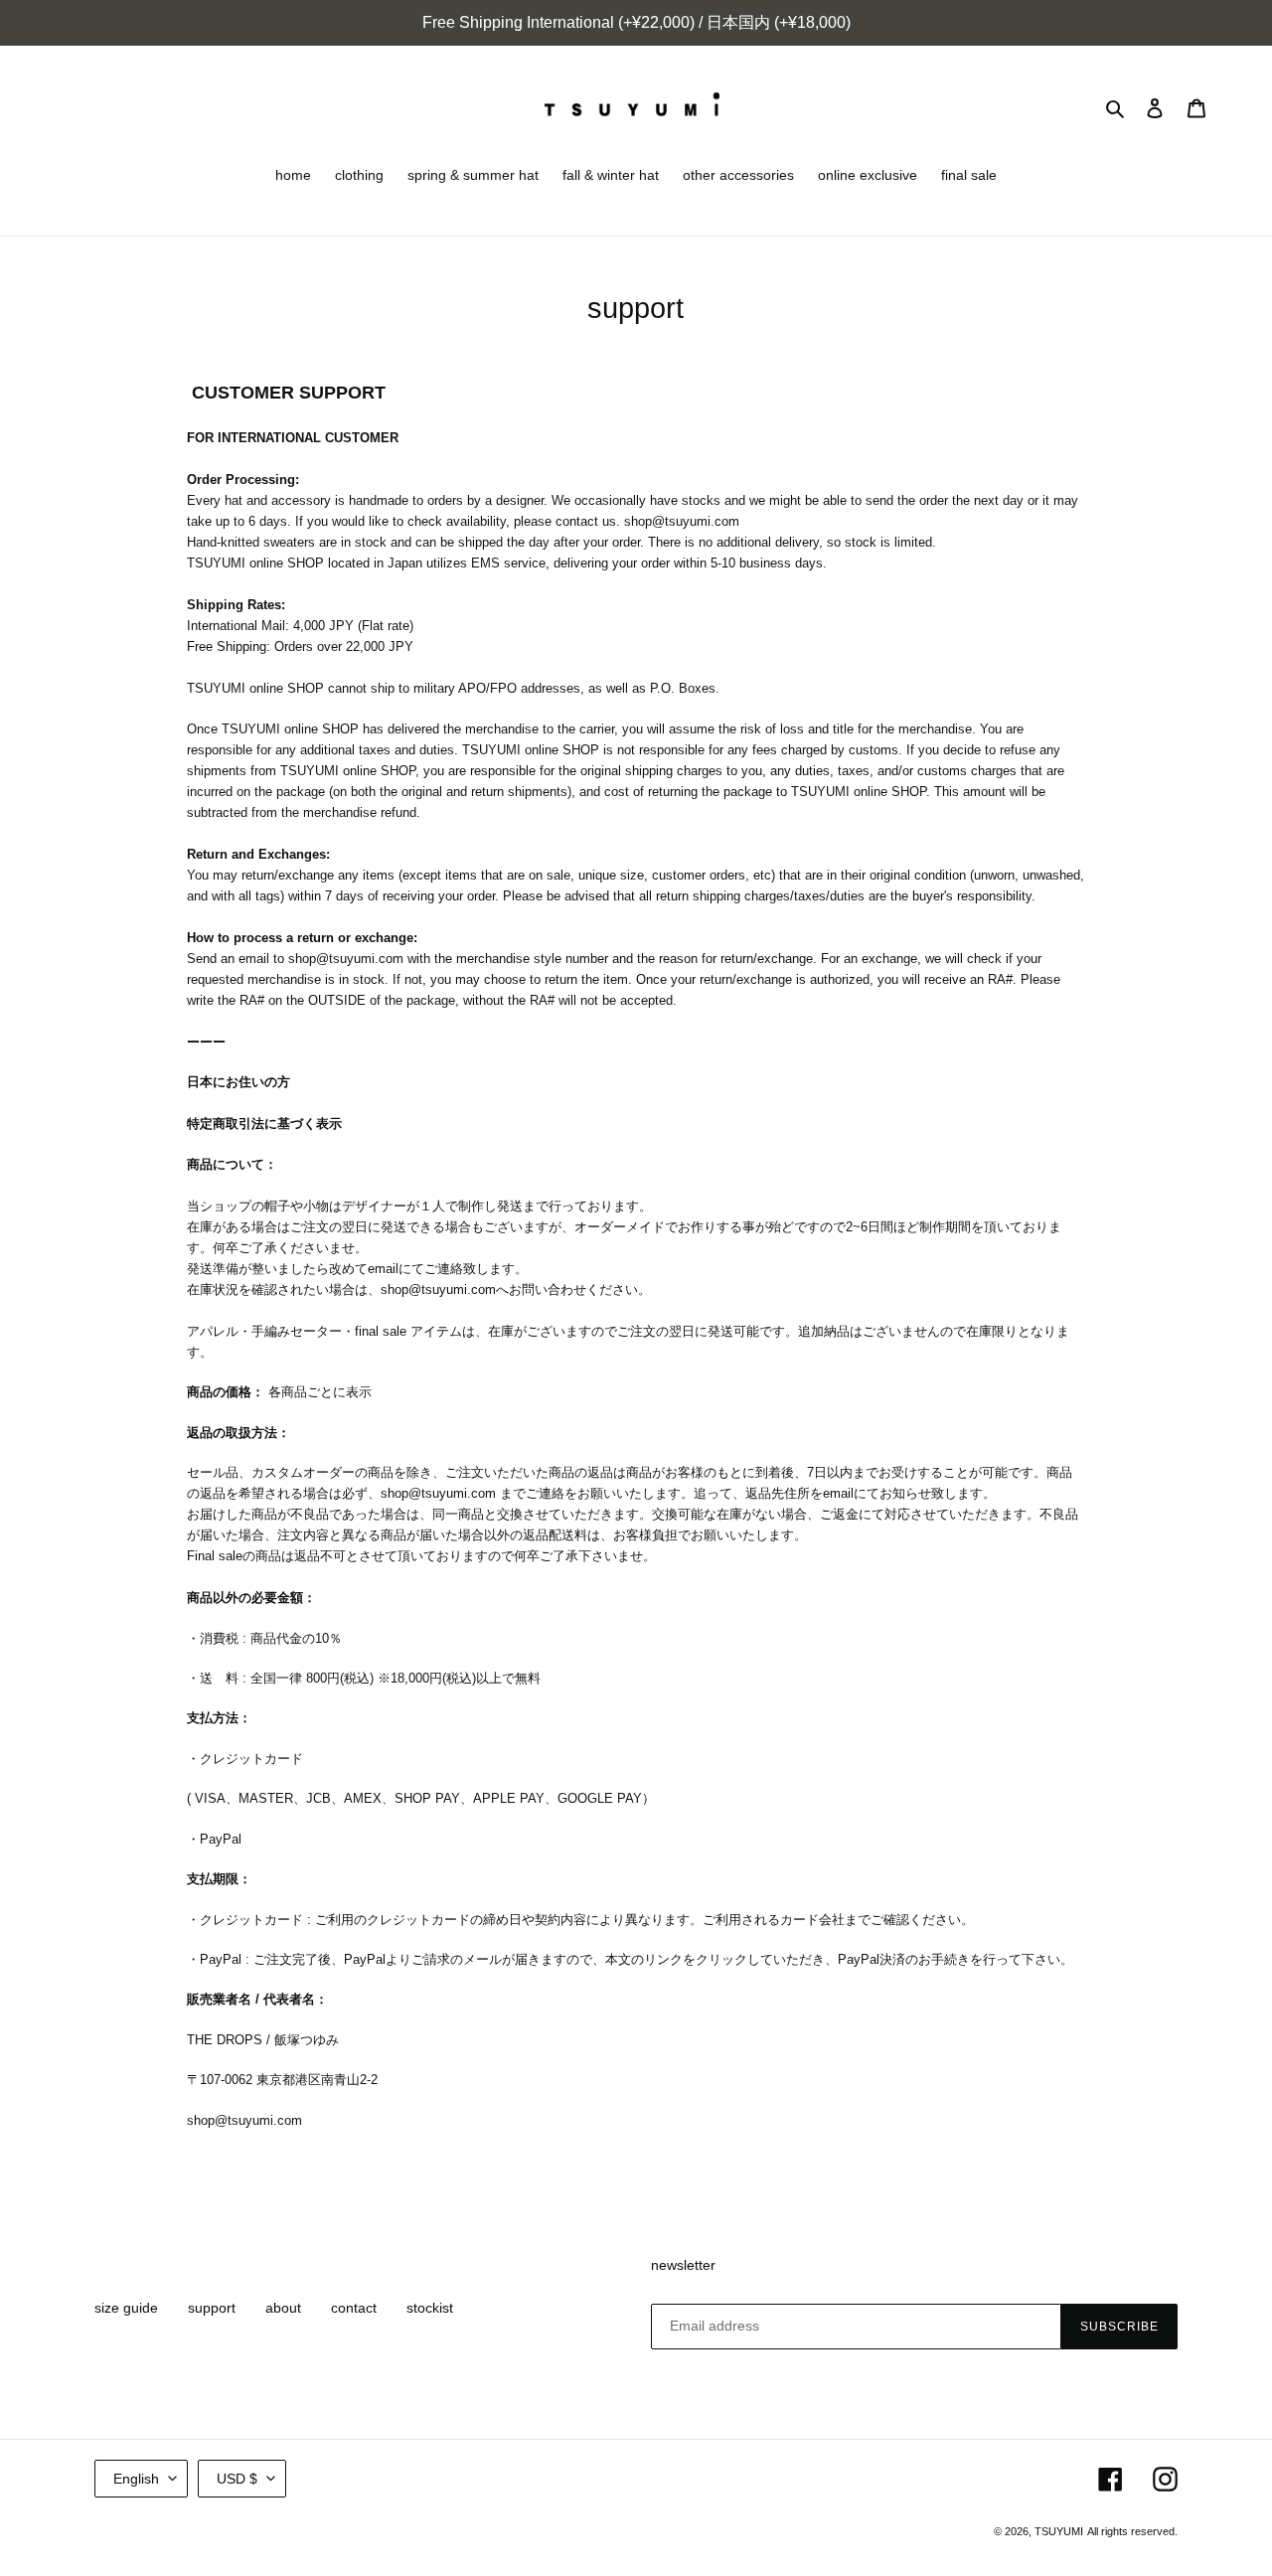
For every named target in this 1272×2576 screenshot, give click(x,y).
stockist (430, 2308)
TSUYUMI (1059, 2531)
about (283, 2308)
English (136, 2479)
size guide (126, 2308)
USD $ (237, 2479)
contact (354, 2308)
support (212, 2308)
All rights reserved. (1132, 2531)
